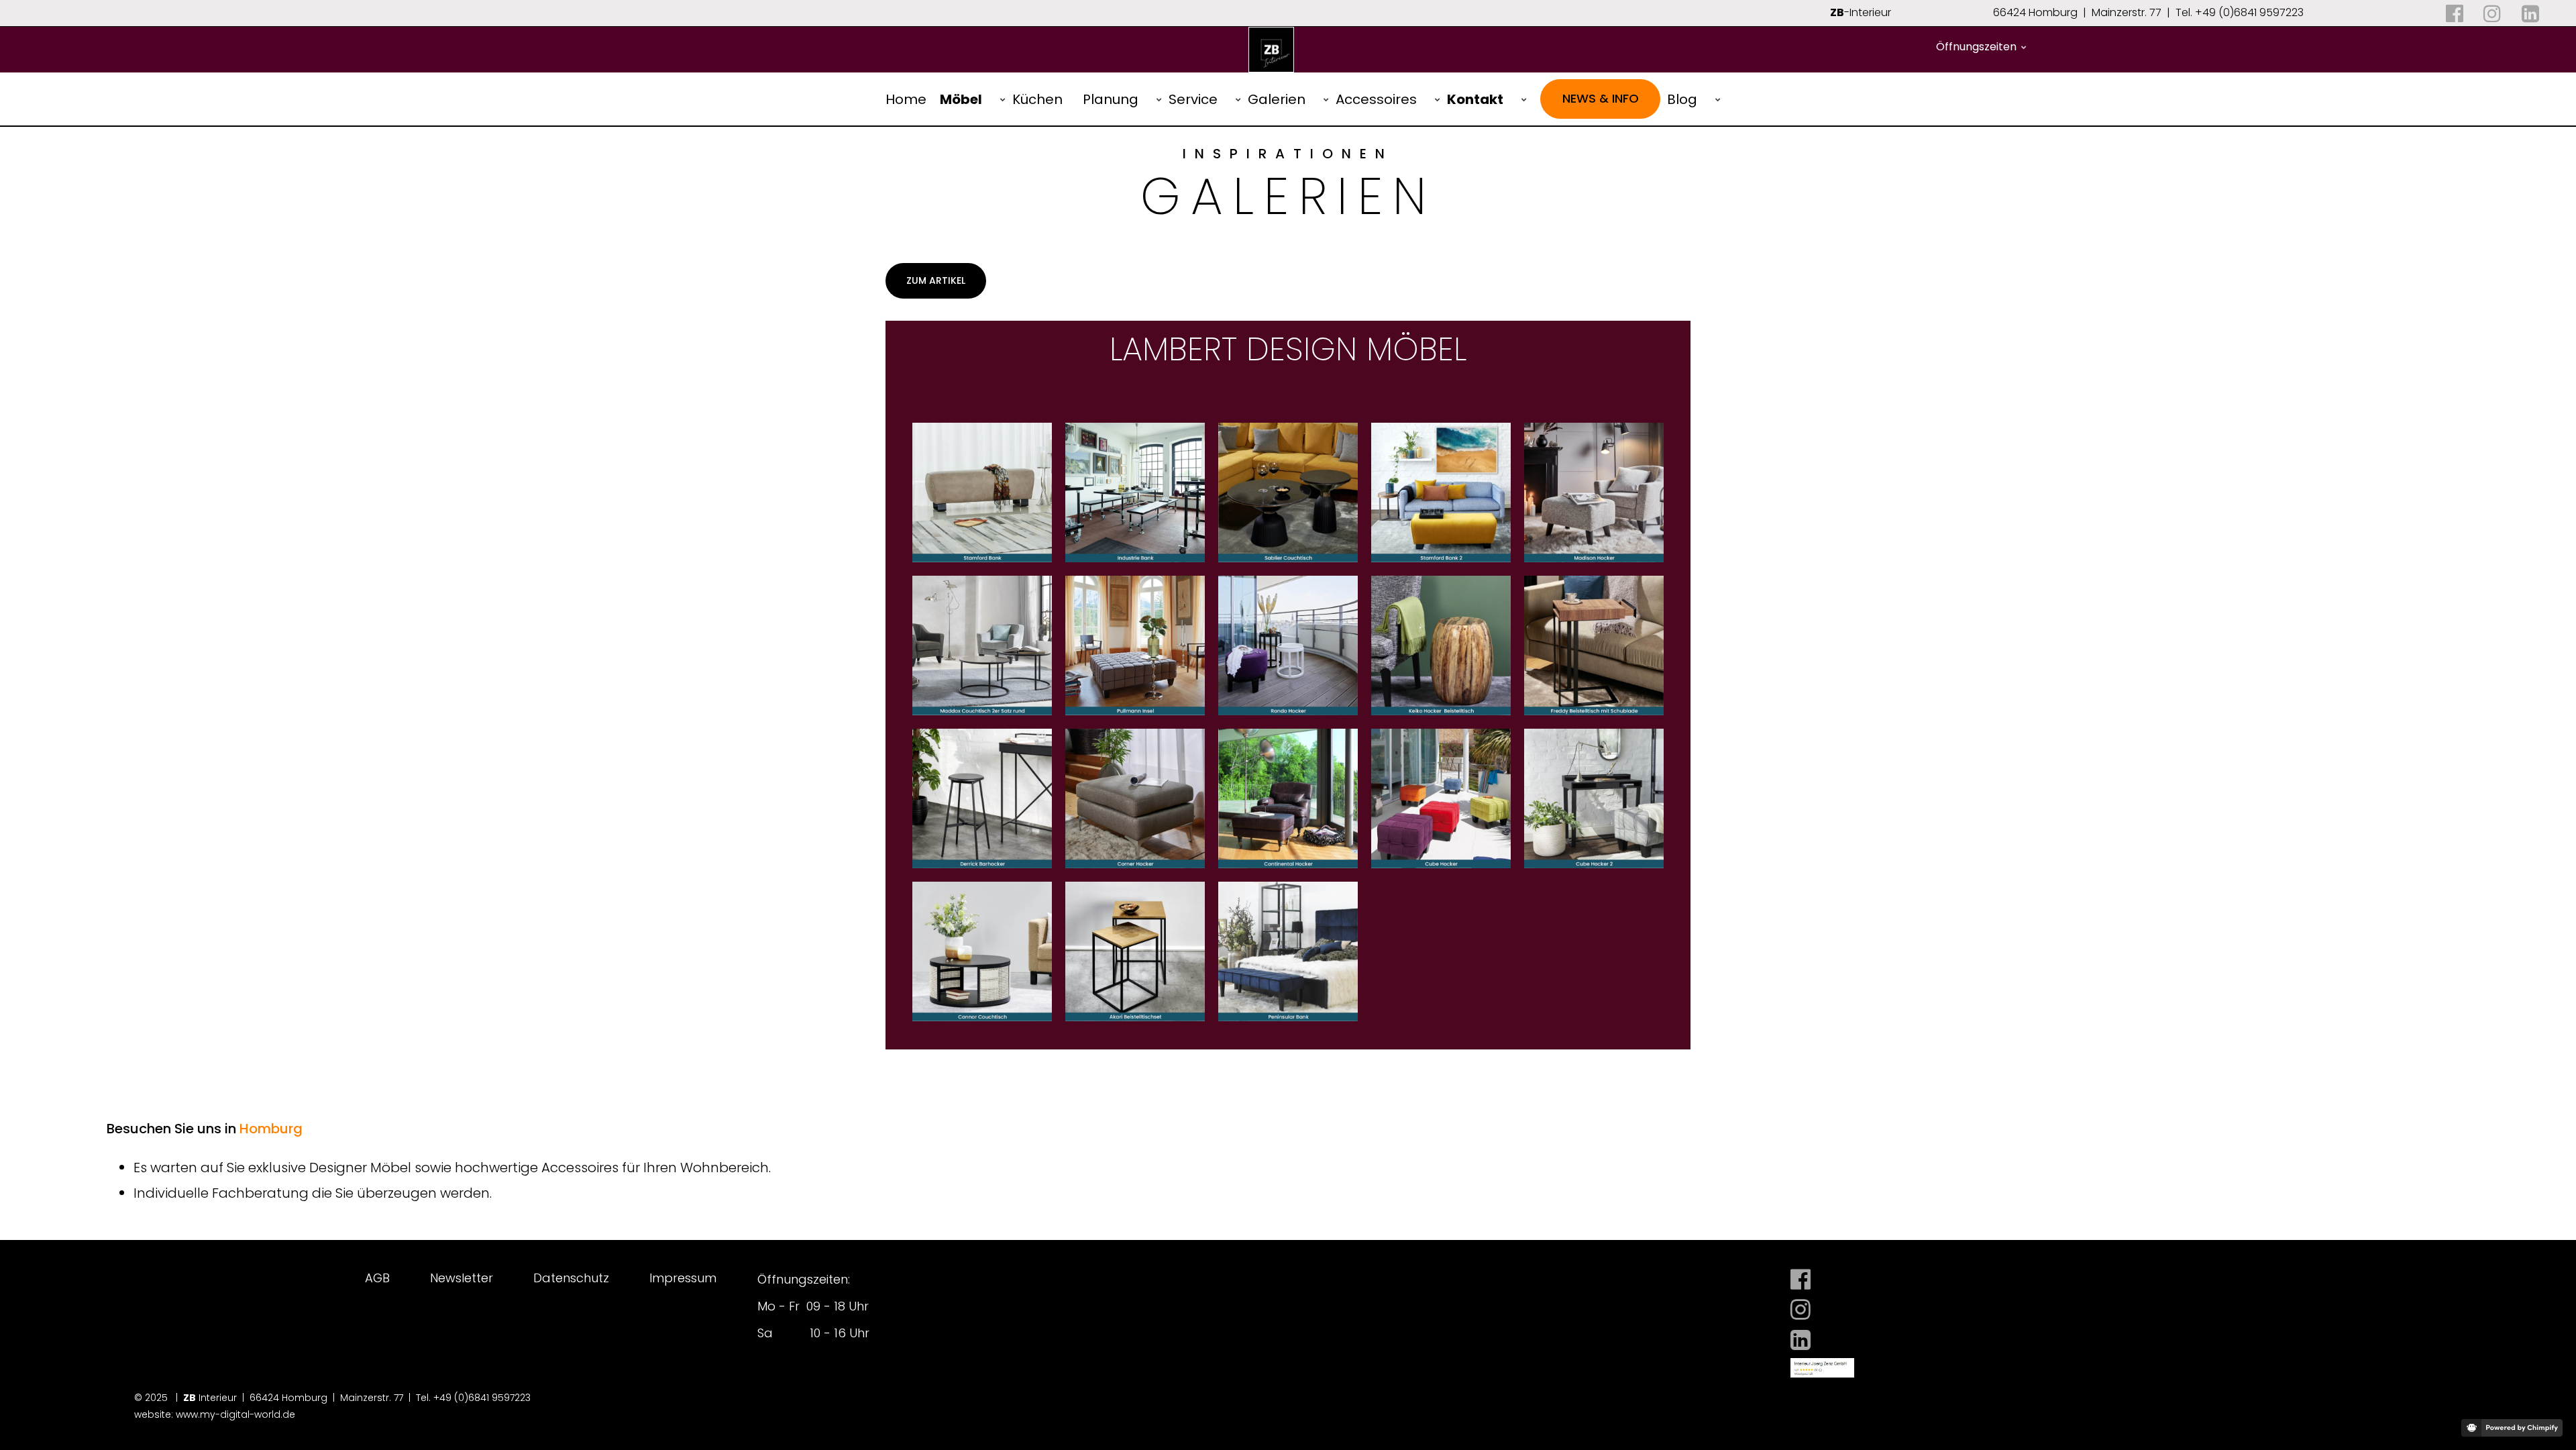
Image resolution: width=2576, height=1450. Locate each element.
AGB (377, 1278)
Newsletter (462, 1278)
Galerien (1277, 99)
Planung (1111, 99)
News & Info (1601, 98)
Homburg (271, 1129)
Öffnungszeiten (1976, 47)
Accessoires (1376, 99)
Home (906, 99)
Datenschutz (571, 1278)
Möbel (961, 99)
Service (1193, 99)
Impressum (683, 1278)
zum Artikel (936, 280)
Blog (1682, 99)
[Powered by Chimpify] (2512, 1428)
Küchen (1037, 99)
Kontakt (1475, 99)
